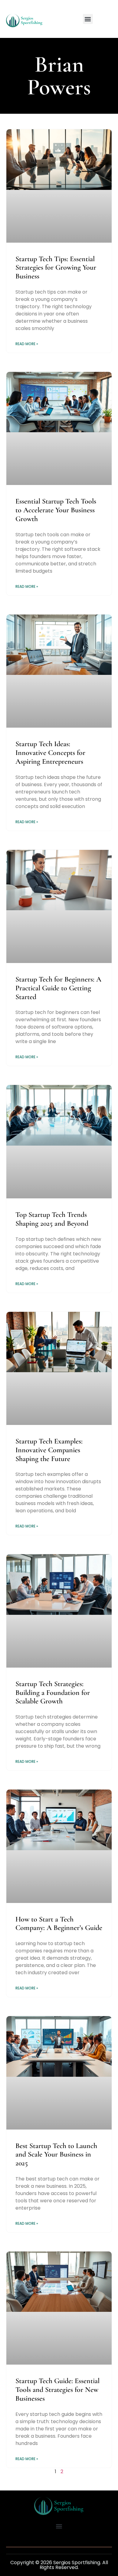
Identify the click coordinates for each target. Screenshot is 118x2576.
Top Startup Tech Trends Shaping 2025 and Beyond (52, 1219)
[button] (88, 19)
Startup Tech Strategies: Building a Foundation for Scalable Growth (53, 1693)
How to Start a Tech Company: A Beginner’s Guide (59, 1924)
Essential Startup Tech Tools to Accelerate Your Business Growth (56, 510)
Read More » (27, 344)
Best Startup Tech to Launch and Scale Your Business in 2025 (56, 2155)
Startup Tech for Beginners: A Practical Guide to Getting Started (58, 988)
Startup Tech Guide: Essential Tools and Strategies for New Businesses (57, 2390)
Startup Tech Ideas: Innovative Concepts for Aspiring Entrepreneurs (50, 753)
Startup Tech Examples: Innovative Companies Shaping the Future (49, 1450)
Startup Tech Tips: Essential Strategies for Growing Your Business (56, 268)
